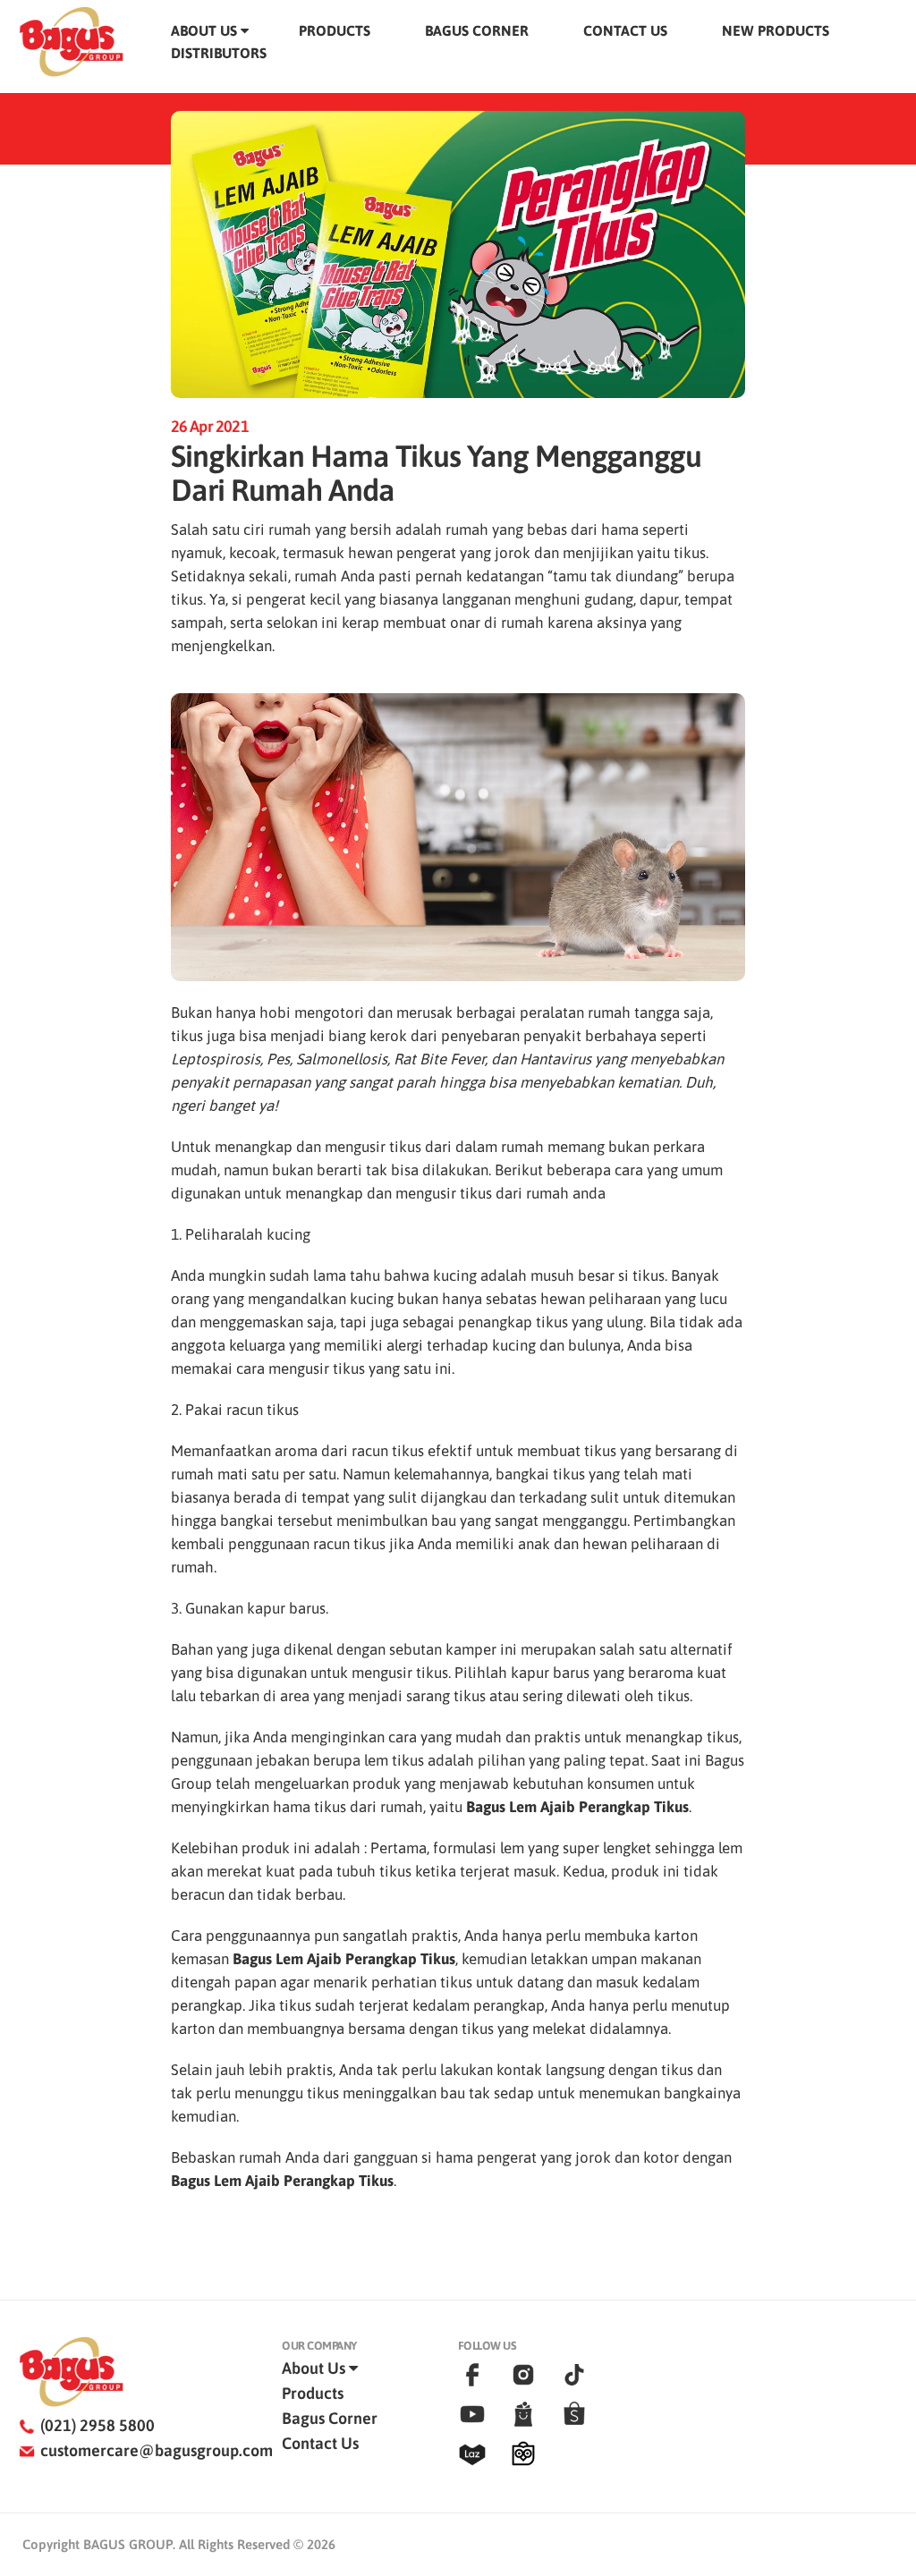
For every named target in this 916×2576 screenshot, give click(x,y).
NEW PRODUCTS (776, 30)
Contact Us (320, 2443)
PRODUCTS (335, 30)
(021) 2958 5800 (98, 2425)
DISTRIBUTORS (219, 53)
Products (313, 2393)
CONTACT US (625, 30)
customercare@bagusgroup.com (157, 2450)
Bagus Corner (330, 2418)
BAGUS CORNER (477, 30)
